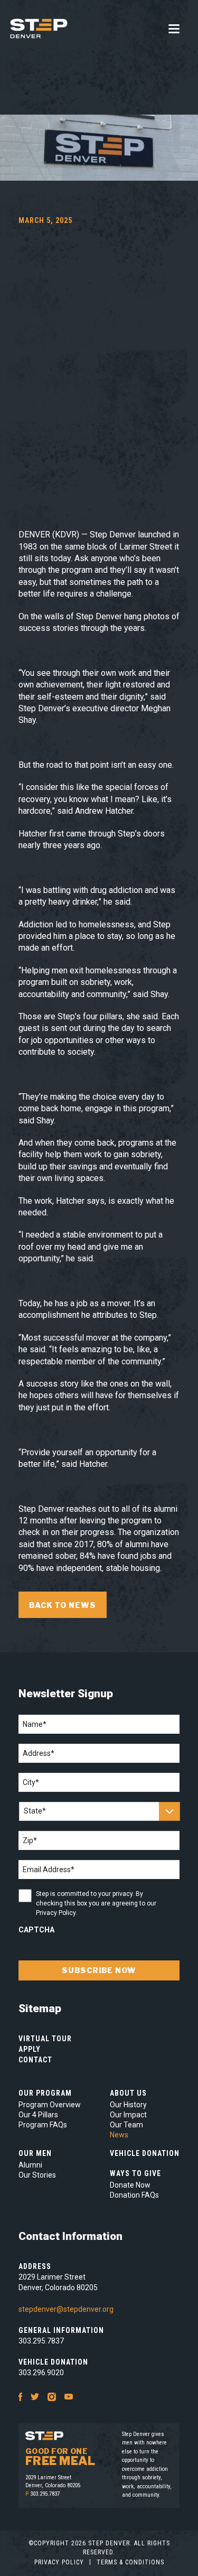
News (119, 2135)
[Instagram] (52, 2396)
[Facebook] (20, 2396)
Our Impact (128, 2115)
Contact (35, 2060)
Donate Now (130, 2185)
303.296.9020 (41, 2373)
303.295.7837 (41, 2341)
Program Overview (50, 2105)
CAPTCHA (36, 1930)
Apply (30, 2049)
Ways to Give (135, 2173)
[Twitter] (35, 2396)
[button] (174, 29)
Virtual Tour (45, 2039)
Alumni (30, 2165)
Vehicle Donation (145, 2153)
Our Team (126, 2125)
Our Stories (37, 2175)
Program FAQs (43, 2125)
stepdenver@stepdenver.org (66, 2309)
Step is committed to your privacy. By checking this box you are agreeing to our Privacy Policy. (96, 1903)
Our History (128, 2105)
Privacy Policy (59, 2562)
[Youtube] (69, 2396)
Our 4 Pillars (38, 2115)
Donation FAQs (134, 2195)
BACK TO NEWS (63, 1605)
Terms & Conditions (130, 2562)
